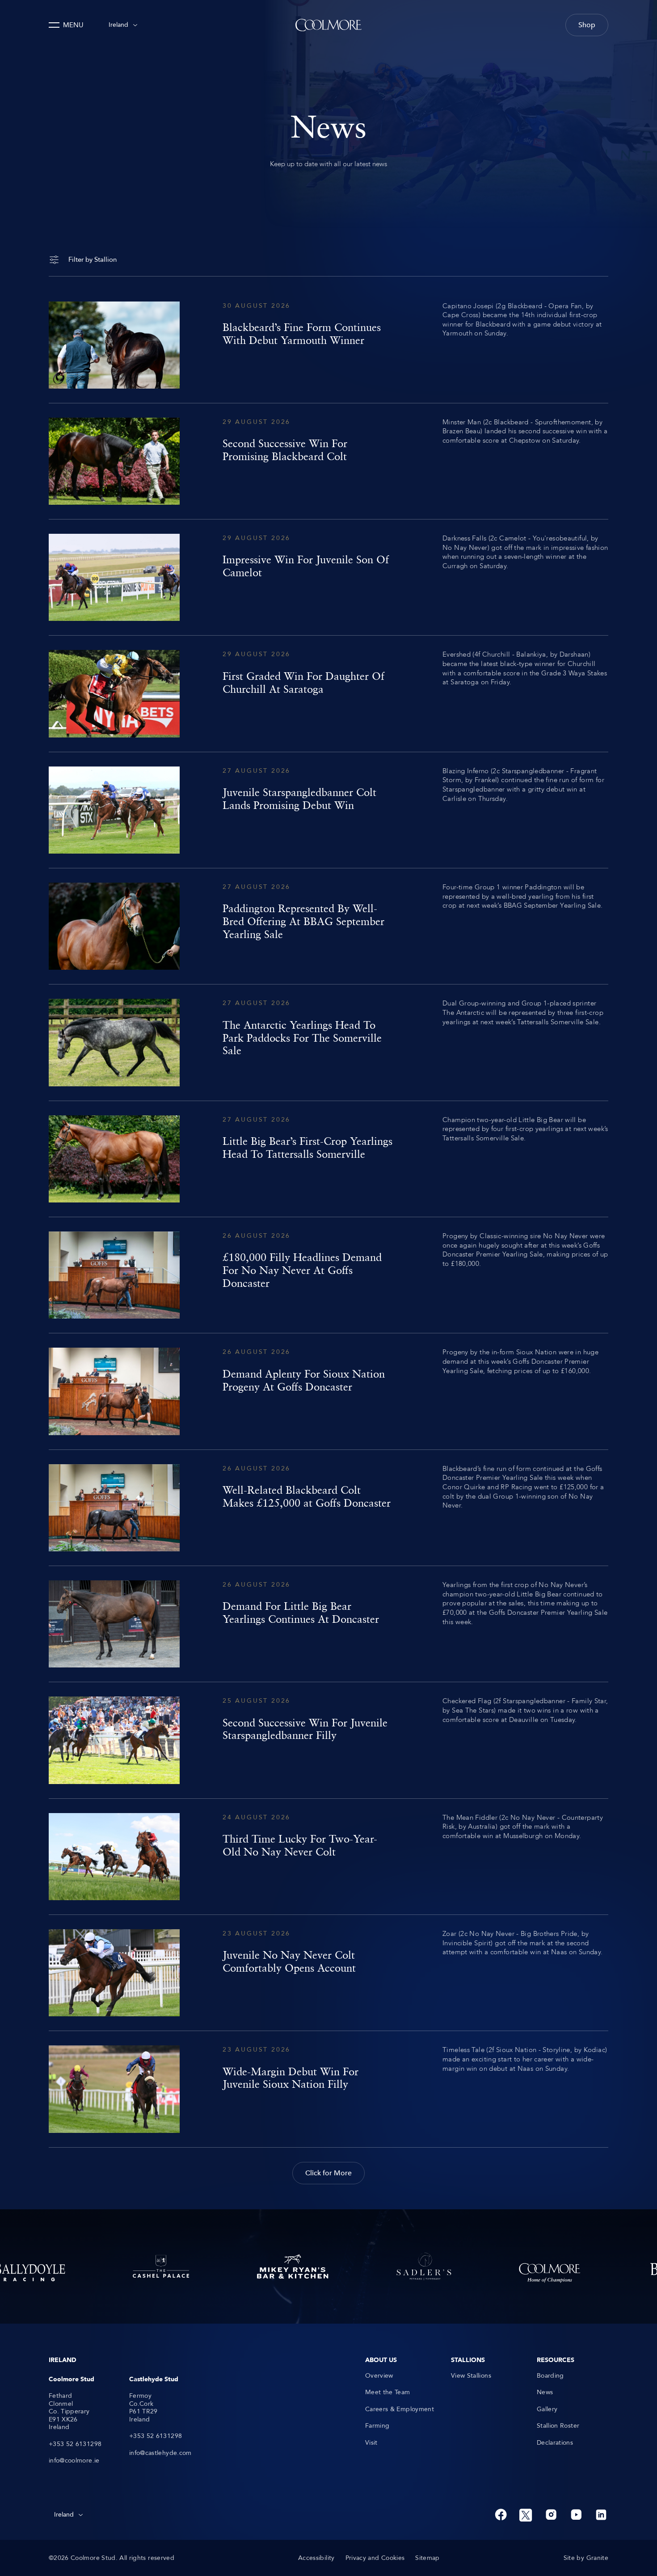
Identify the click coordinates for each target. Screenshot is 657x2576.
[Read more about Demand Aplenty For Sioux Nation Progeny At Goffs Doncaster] (328, 1391)
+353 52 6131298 (75, 2444)
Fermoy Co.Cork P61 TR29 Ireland (143, 2408)
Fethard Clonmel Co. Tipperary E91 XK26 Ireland (69, 2412)
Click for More (328, 2173)
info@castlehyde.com (160, 2453)
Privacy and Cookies (375, 2558)
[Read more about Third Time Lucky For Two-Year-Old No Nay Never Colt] (328, 1857)
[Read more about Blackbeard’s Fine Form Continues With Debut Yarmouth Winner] (328, 345)
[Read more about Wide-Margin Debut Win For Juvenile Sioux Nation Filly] (328, 2089)
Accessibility (316, 2558)
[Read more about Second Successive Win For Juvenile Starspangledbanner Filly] (328, 1740)
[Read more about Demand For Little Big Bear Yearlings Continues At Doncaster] (328, 1624)
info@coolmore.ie (74, 2461)
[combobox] (123, 25)
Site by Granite (586, 2558)
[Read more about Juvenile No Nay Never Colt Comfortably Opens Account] (328, 1973)
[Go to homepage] (328, 25)
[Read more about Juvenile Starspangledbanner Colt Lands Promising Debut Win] (328, 810)
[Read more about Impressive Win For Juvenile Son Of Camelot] (328, 577)
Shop (587, 25)
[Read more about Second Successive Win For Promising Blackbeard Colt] (328, 461)
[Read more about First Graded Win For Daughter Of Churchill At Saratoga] (328, 693)
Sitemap (427, 2558)
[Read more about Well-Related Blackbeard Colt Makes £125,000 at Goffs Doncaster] (328, 1508)
